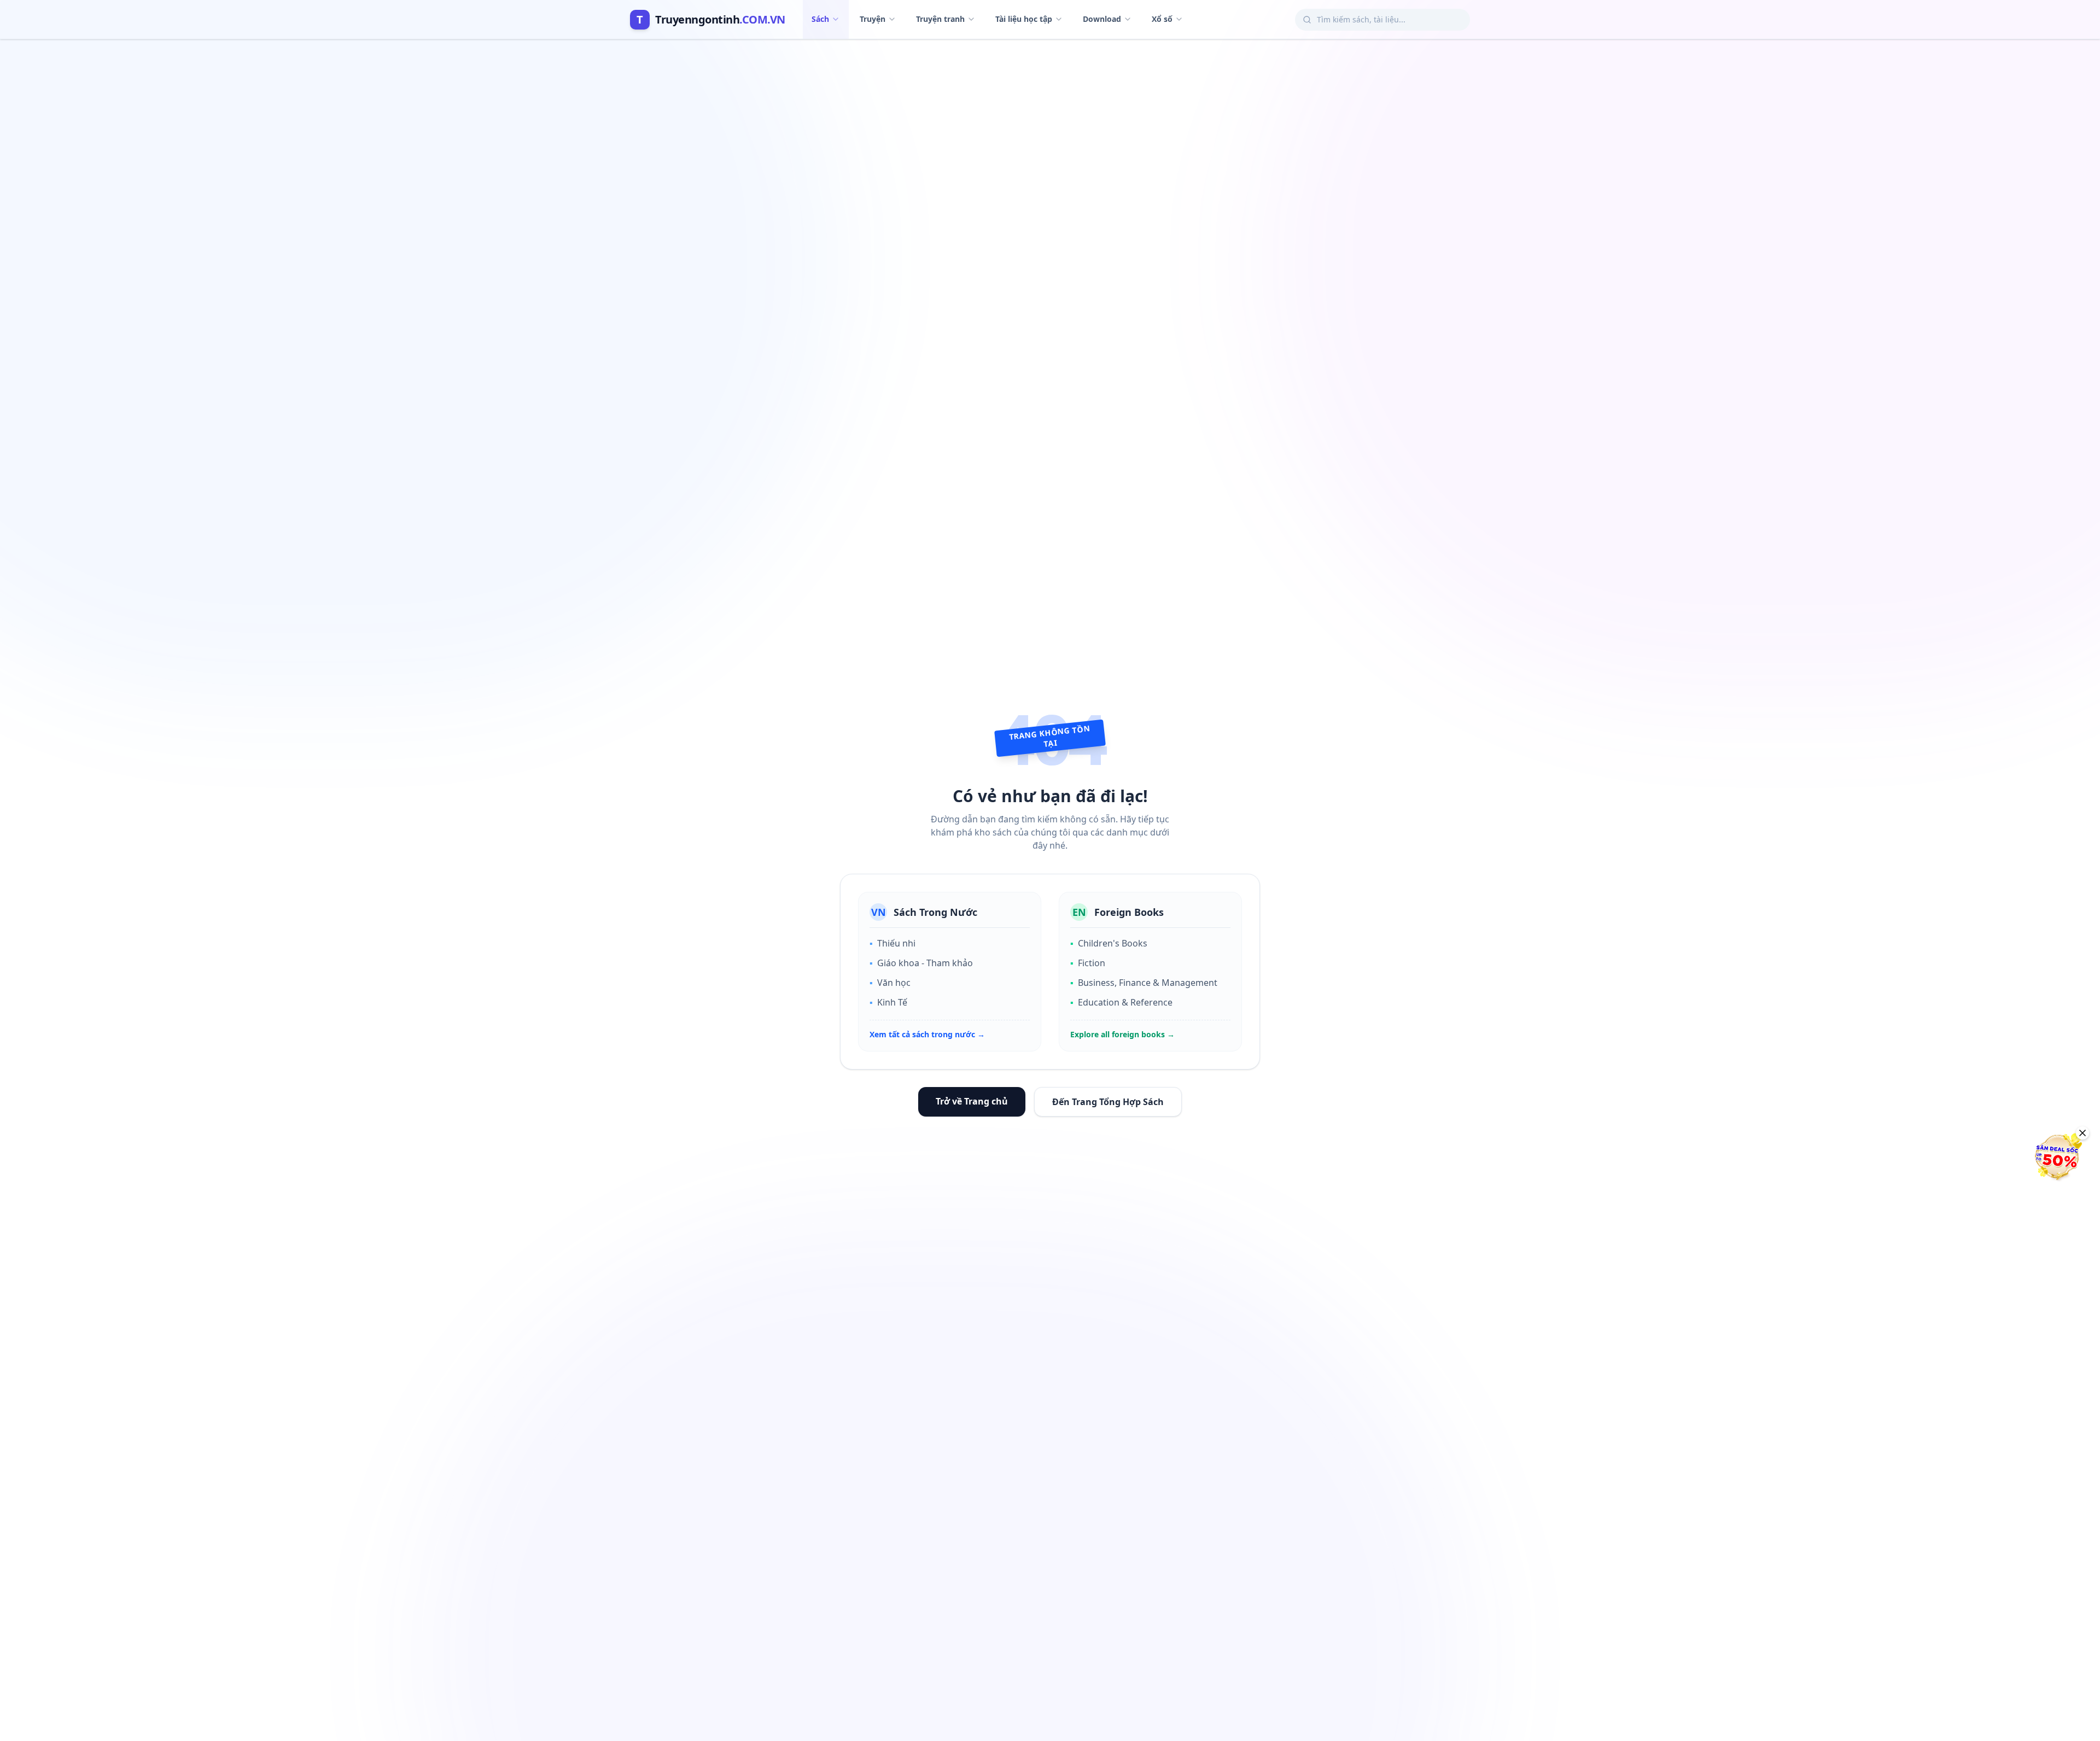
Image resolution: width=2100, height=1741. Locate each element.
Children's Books (1109, 943)
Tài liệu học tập (1024, 19)
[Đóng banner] (2082, 1133)
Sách (820, 19)
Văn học (890, 983)
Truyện (873, 19)
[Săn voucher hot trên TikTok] (2059, 1156)
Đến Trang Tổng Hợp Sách (1108, 1102)
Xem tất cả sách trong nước (927, 1034)
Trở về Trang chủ (972, 1101)
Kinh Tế (888, 1002)
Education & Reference (1121, 1002)
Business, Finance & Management (1144, 983)
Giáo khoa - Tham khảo (921, 963)
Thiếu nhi (892, 943)
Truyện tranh (940, 19)
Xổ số (1162, 19)
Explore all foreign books (1122, 1034)
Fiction (1088, 963)
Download (1102, 19)
